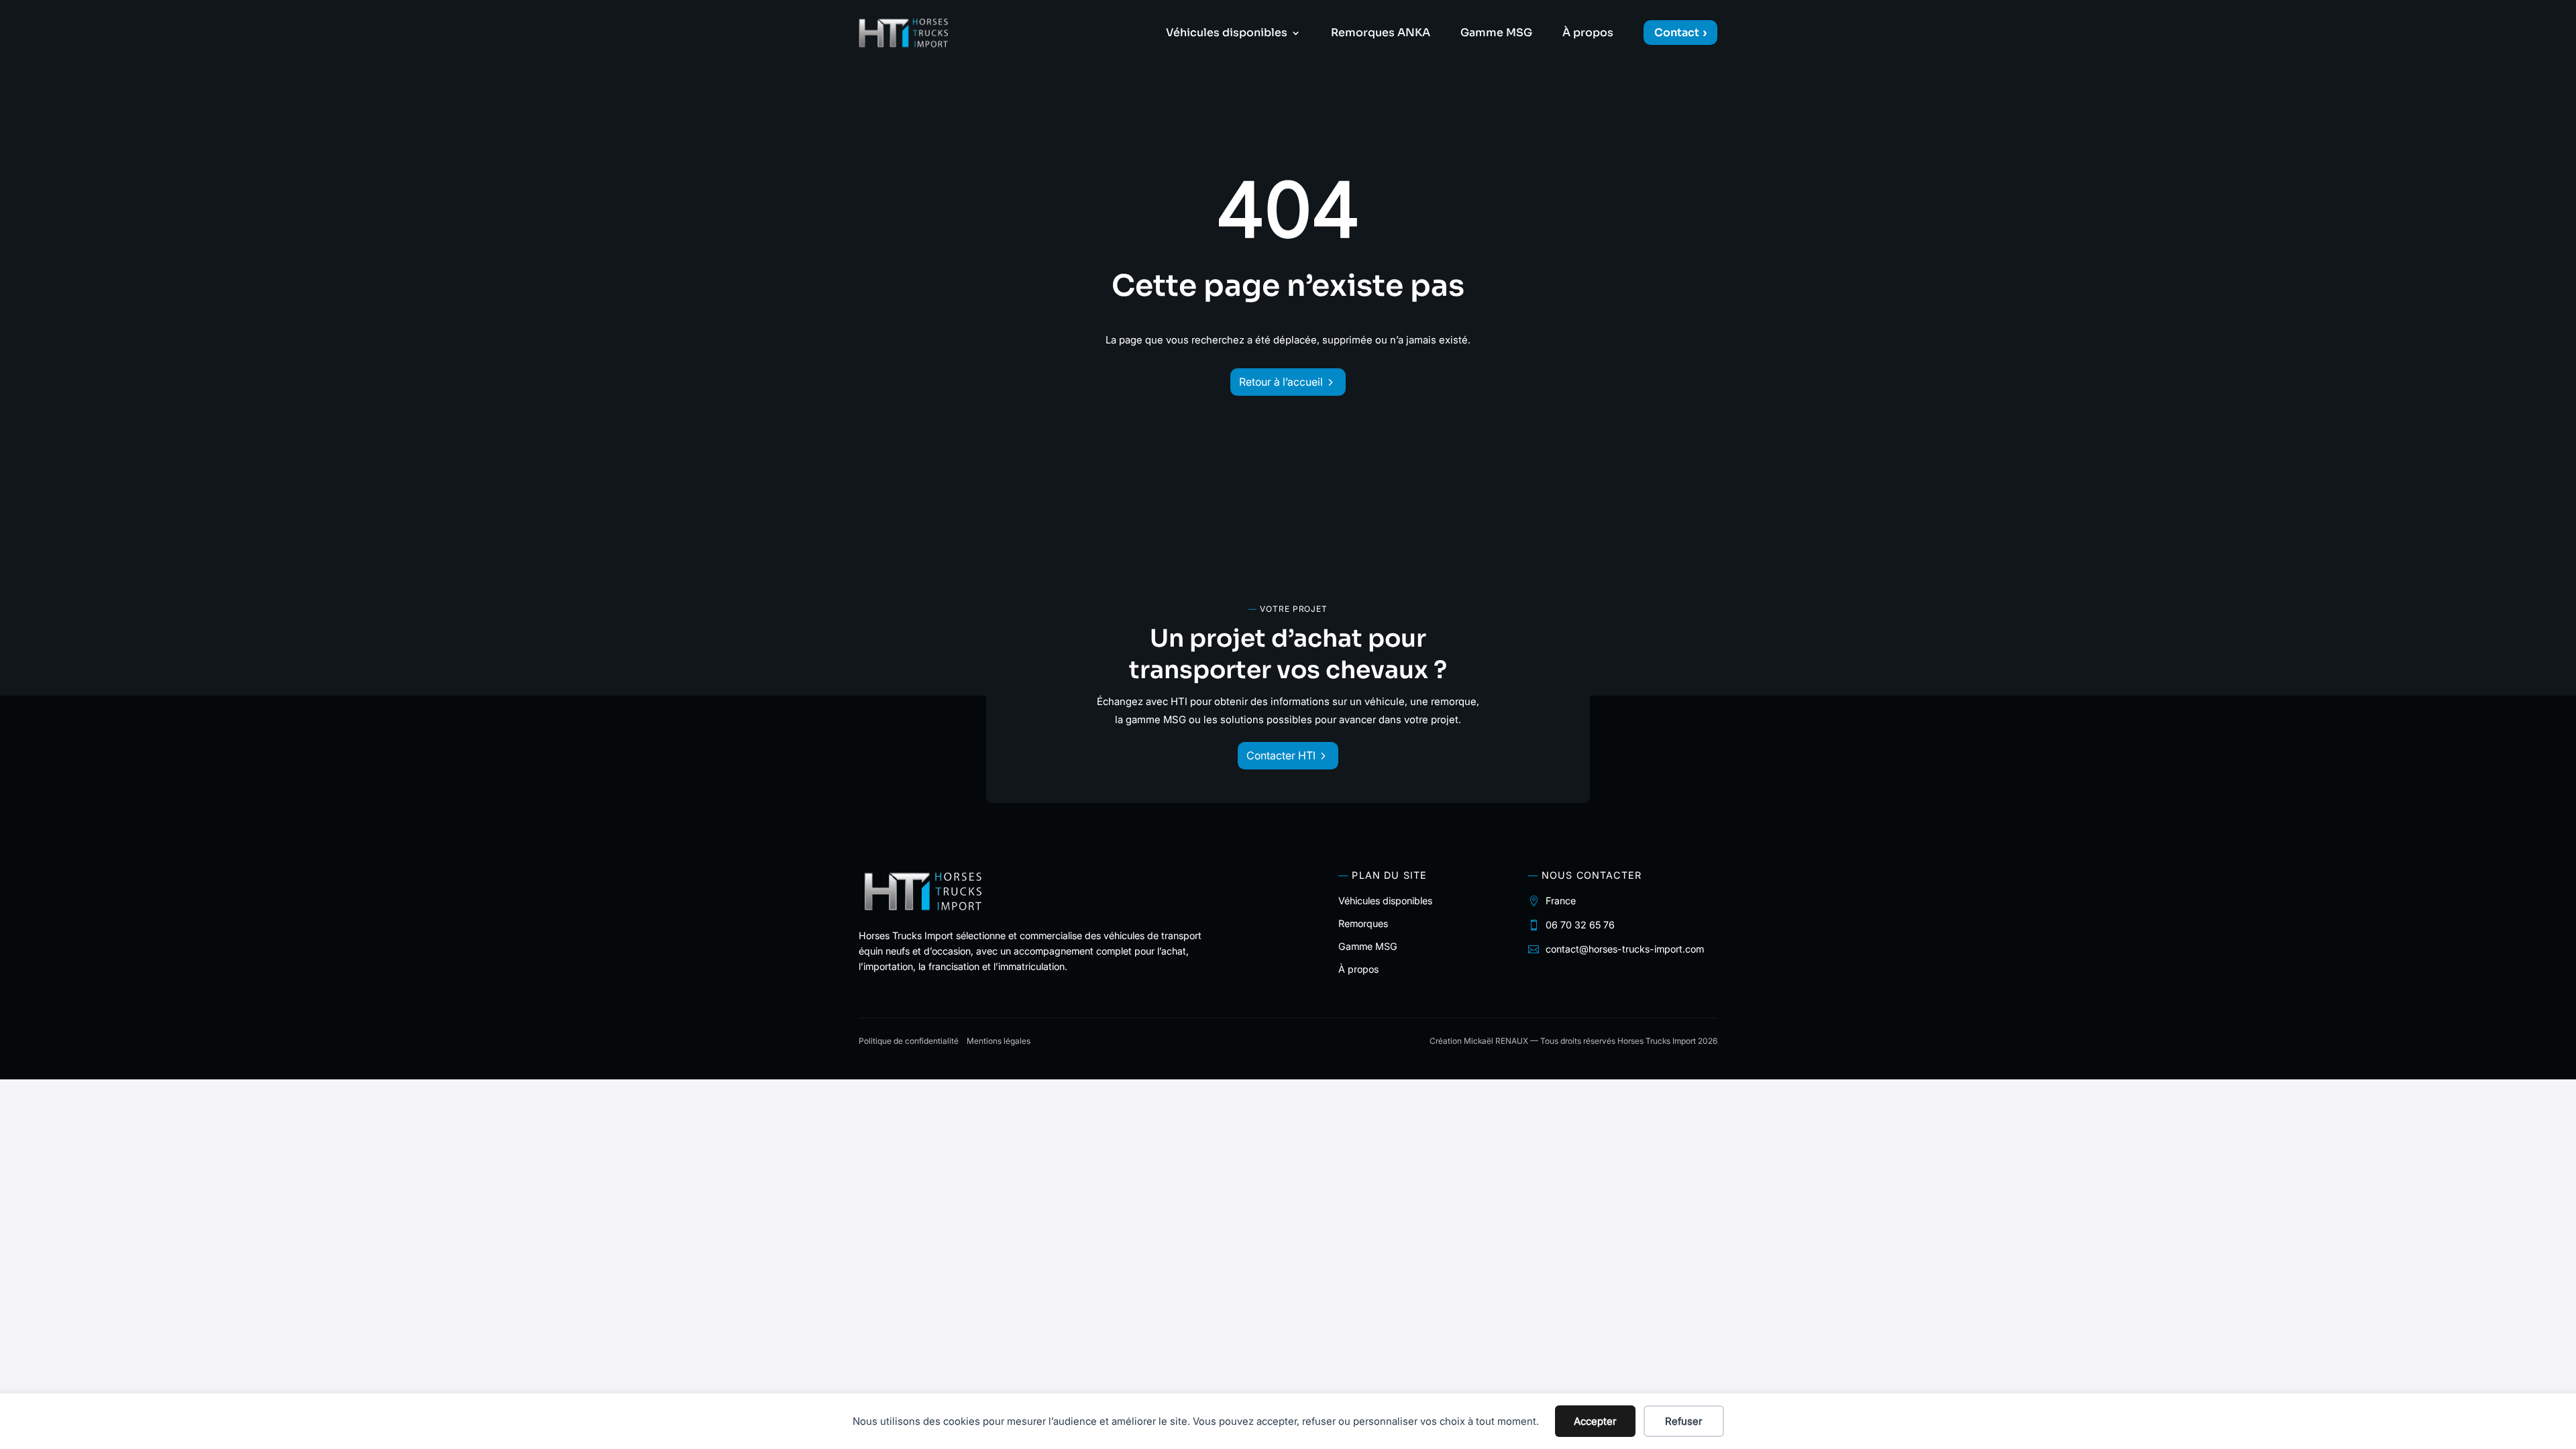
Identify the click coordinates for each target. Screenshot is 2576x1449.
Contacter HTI (1281, 755)
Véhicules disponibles (1227, 34)
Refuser (1683, 1421)
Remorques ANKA (1381, 34)
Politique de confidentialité (909, 1041)
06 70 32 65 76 (1580, 925)
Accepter (1595, 1421)
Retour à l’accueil (1281, 382)
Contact (1677, 33)
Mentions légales (999, 1041)
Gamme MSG (1496, 34)
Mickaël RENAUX (1496, 1041)
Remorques (1363, 923)
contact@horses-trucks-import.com (1625, 949)
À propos (1588, 34)
